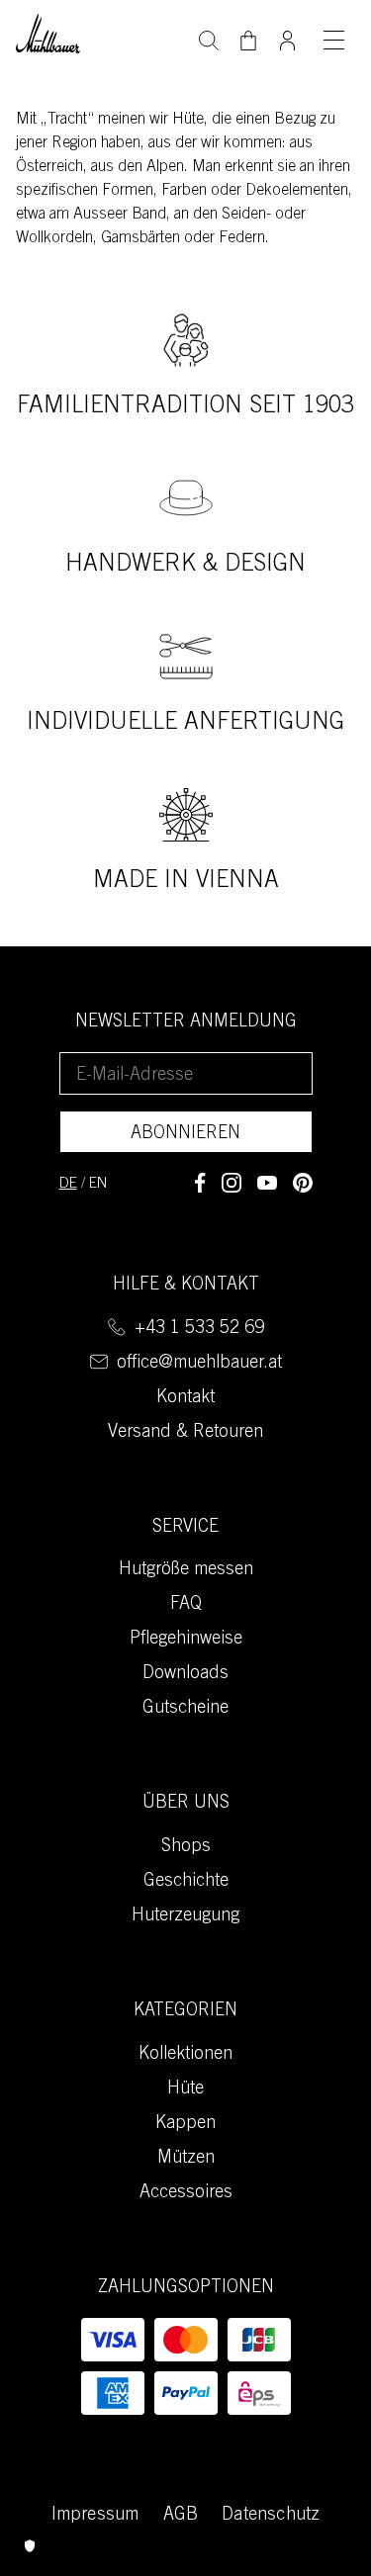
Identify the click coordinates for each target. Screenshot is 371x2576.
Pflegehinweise (186, 1640)
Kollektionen (185, 2055)
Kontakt (185, 1398)
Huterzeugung (185, 1916)
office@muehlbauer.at (199, 1364)
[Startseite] (48, 31)
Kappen (185, 2124)
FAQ (186, 1605)
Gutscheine (185, 1709)
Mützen (186, 2159)
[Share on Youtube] (267, 1183)
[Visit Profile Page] (288, 35)
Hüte (185, 2089)
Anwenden (209, 39)
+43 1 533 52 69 (199, 1329)
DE (68, 1184)
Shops (186, 1847)
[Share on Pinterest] (303, 1183)
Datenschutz (271, 2516)
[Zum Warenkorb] (248, 41)
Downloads (185, 1674)
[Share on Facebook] (200, 1183)
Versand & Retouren (185, 1433)
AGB (181, 2516)
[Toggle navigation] (333, 40)
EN (98, 1184)
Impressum (95, 2516)
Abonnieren (185, 1134)
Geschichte (186, 1882)
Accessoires (186, 2193)
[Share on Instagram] (232, 1183)
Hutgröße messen (186, 1570)
